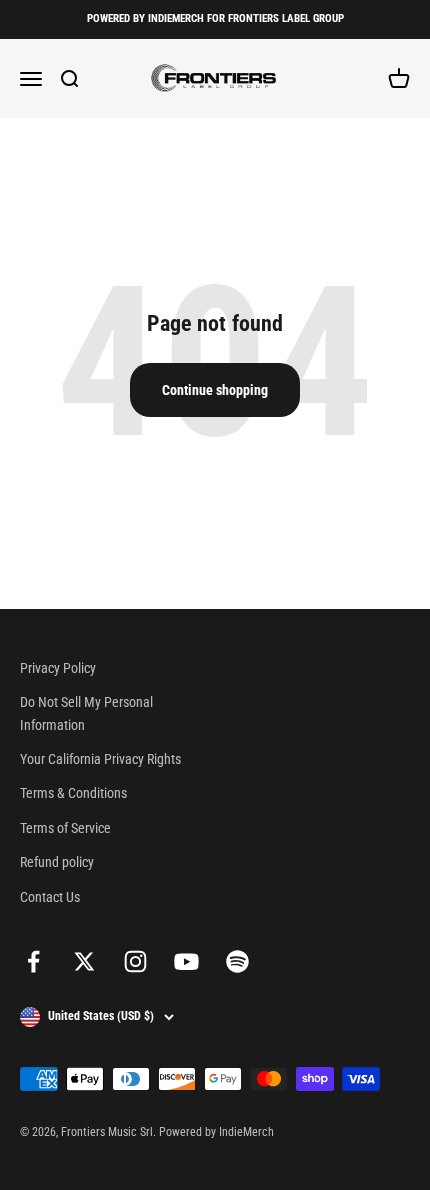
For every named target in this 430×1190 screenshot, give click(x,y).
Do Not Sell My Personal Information (86, 713)
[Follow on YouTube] (186, 961)
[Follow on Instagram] (135, 961)
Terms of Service (65, 828)
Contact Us (50, 897)
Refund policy (57, 862)
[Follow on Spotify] (237, 961)
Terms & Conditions (73, 793)
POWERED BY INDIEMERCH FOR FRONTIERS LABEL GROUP (215, 18)
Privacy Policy (58, 668)
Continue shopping (215, 390)
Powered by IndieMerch (216, 1132)
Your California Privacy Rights (100, 759)
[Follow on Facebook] (33, 961)
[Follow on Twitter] (84, 961)
